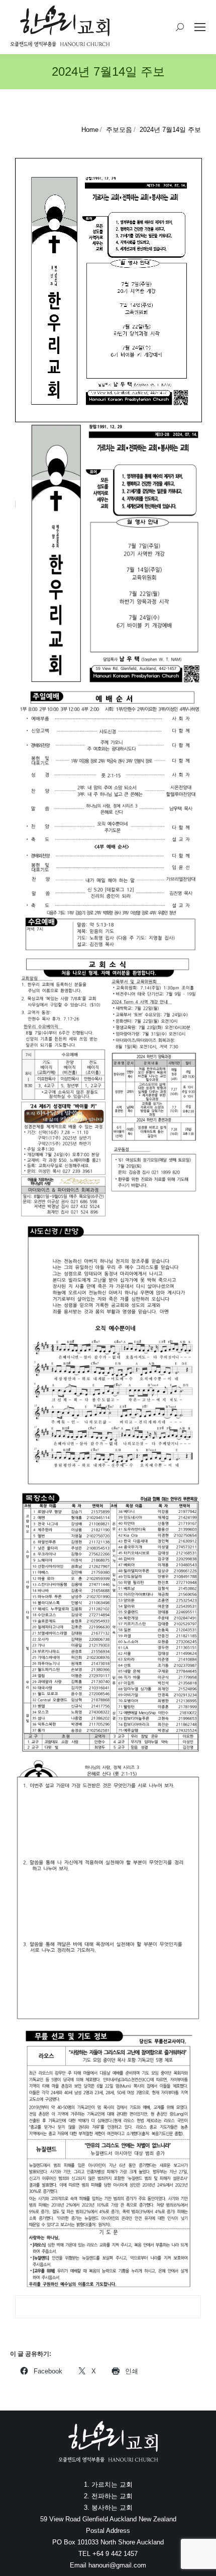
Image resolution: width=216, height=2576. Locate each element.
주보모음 (119, 130)
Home (90, 130)
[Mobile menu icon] (200, 27)
